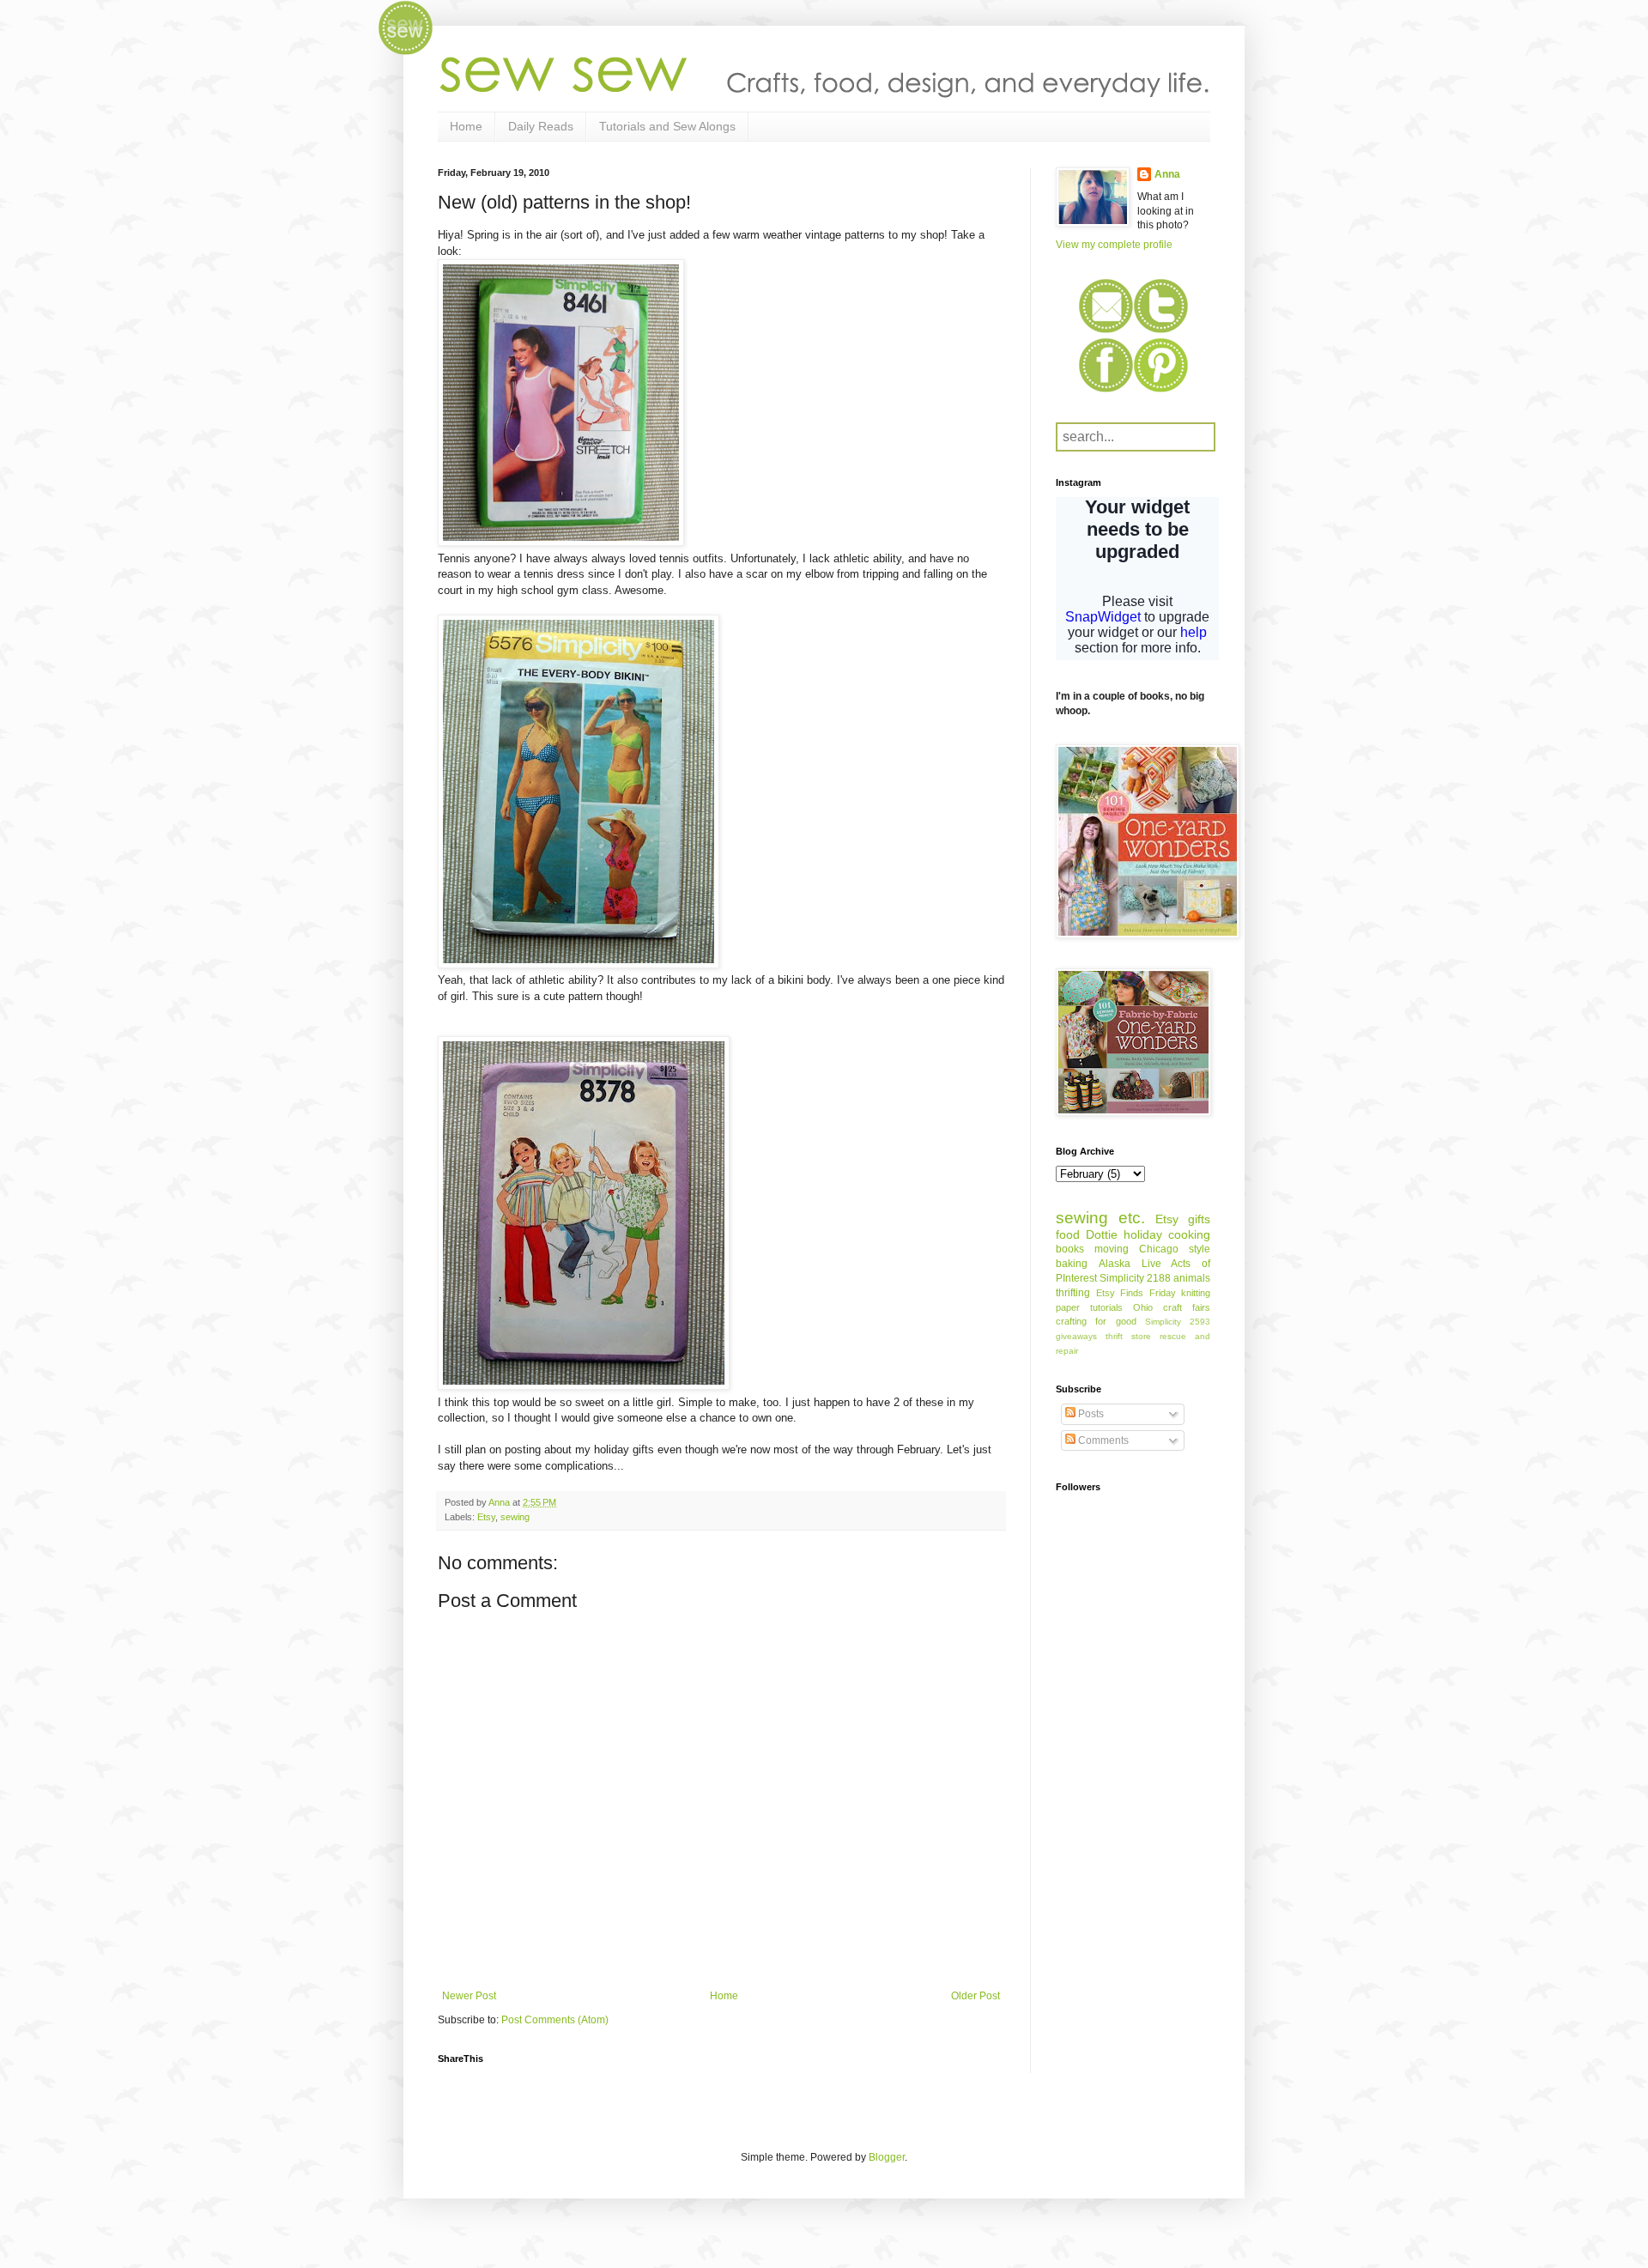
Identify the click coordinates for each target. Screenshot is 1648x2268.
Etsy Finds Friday (1136, 1293)
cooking (1189, 1234)
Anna (1167, 174)
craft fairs (1187, 1307)
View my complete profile (1114, 245)
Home (466, 126)
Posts (1090, 1414)
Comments (1102, 1440)
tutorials (1106, 1307)
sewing (515, 1517)
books (1070, 1249)
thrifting (1073, 1293)
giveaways (1076, 1336)
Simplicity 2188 (1135, 1278)
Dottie (1102, 1234)
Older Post (975, 1996)
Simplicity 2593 (1178, 1322)
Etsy (486, 1517)
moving (1112, 1249)
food (1068, 1234)
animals (1192, 1278)
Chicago (1159, 1249)
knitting (1196, 1293)
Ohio (1143, 1307)
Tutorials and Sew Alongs (667, 126)
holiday (1143, 1234)
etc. (1132, 1218)
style (1200, 1249)
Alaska (1115, 1264)
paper (1068, 1307)
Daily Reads (541, 126)
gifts (1199, 1219)
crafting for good (1096, 1321)
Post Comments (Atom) (555, 2020)
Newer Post (469, 1996)
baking (1072, 1264)
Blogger (887, 2157)
